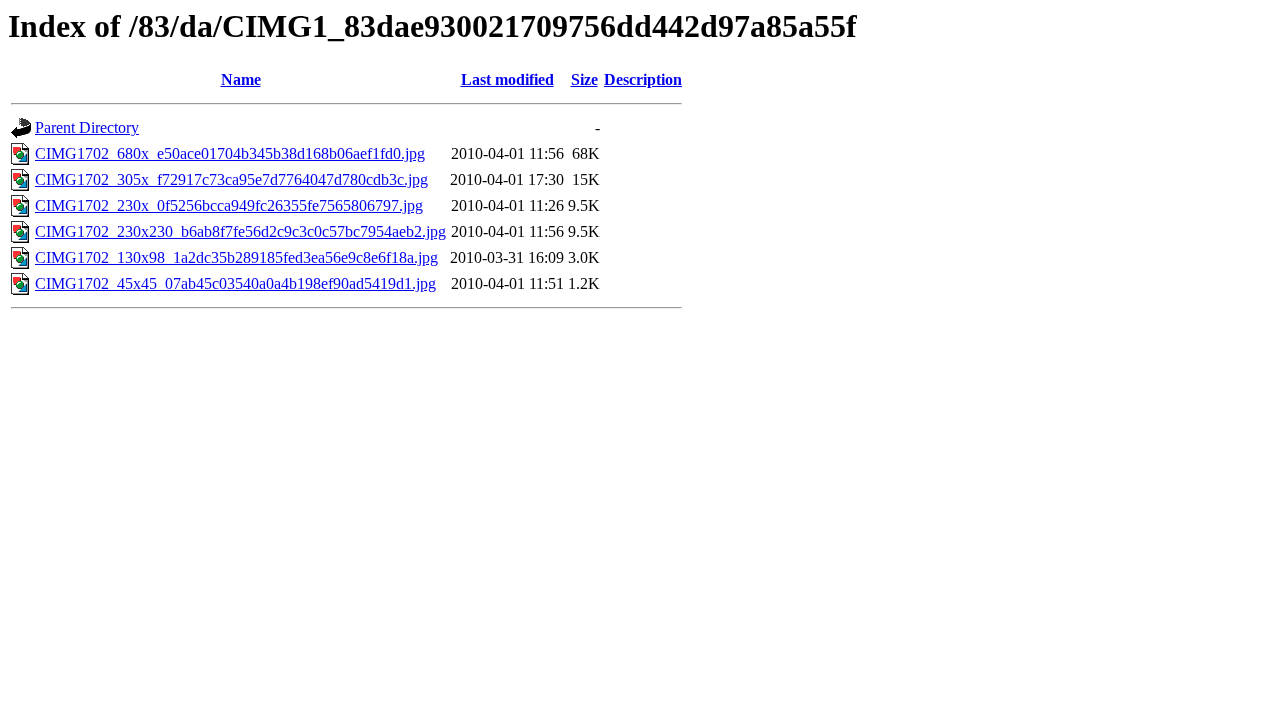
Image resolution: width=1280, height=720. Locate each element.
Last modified (507, 79)
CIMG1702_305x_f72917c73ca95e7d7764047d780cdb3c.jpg (231, 179)
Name (241, 79)
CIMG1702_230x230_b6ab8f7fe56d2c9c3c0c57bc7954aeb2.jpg (240, 231)
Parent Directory (87, 127)
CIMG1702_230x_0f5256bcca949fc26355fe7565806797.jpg (229, 205)
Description (643, 79)
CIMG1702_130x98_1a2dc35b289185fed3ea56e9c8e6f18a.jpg (236, 257)
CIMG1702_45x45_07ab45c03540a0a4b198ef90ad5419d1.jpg (235, 283)
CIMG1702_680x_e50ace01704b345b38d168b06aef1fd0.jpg (230, 153)
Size (584, 79)
